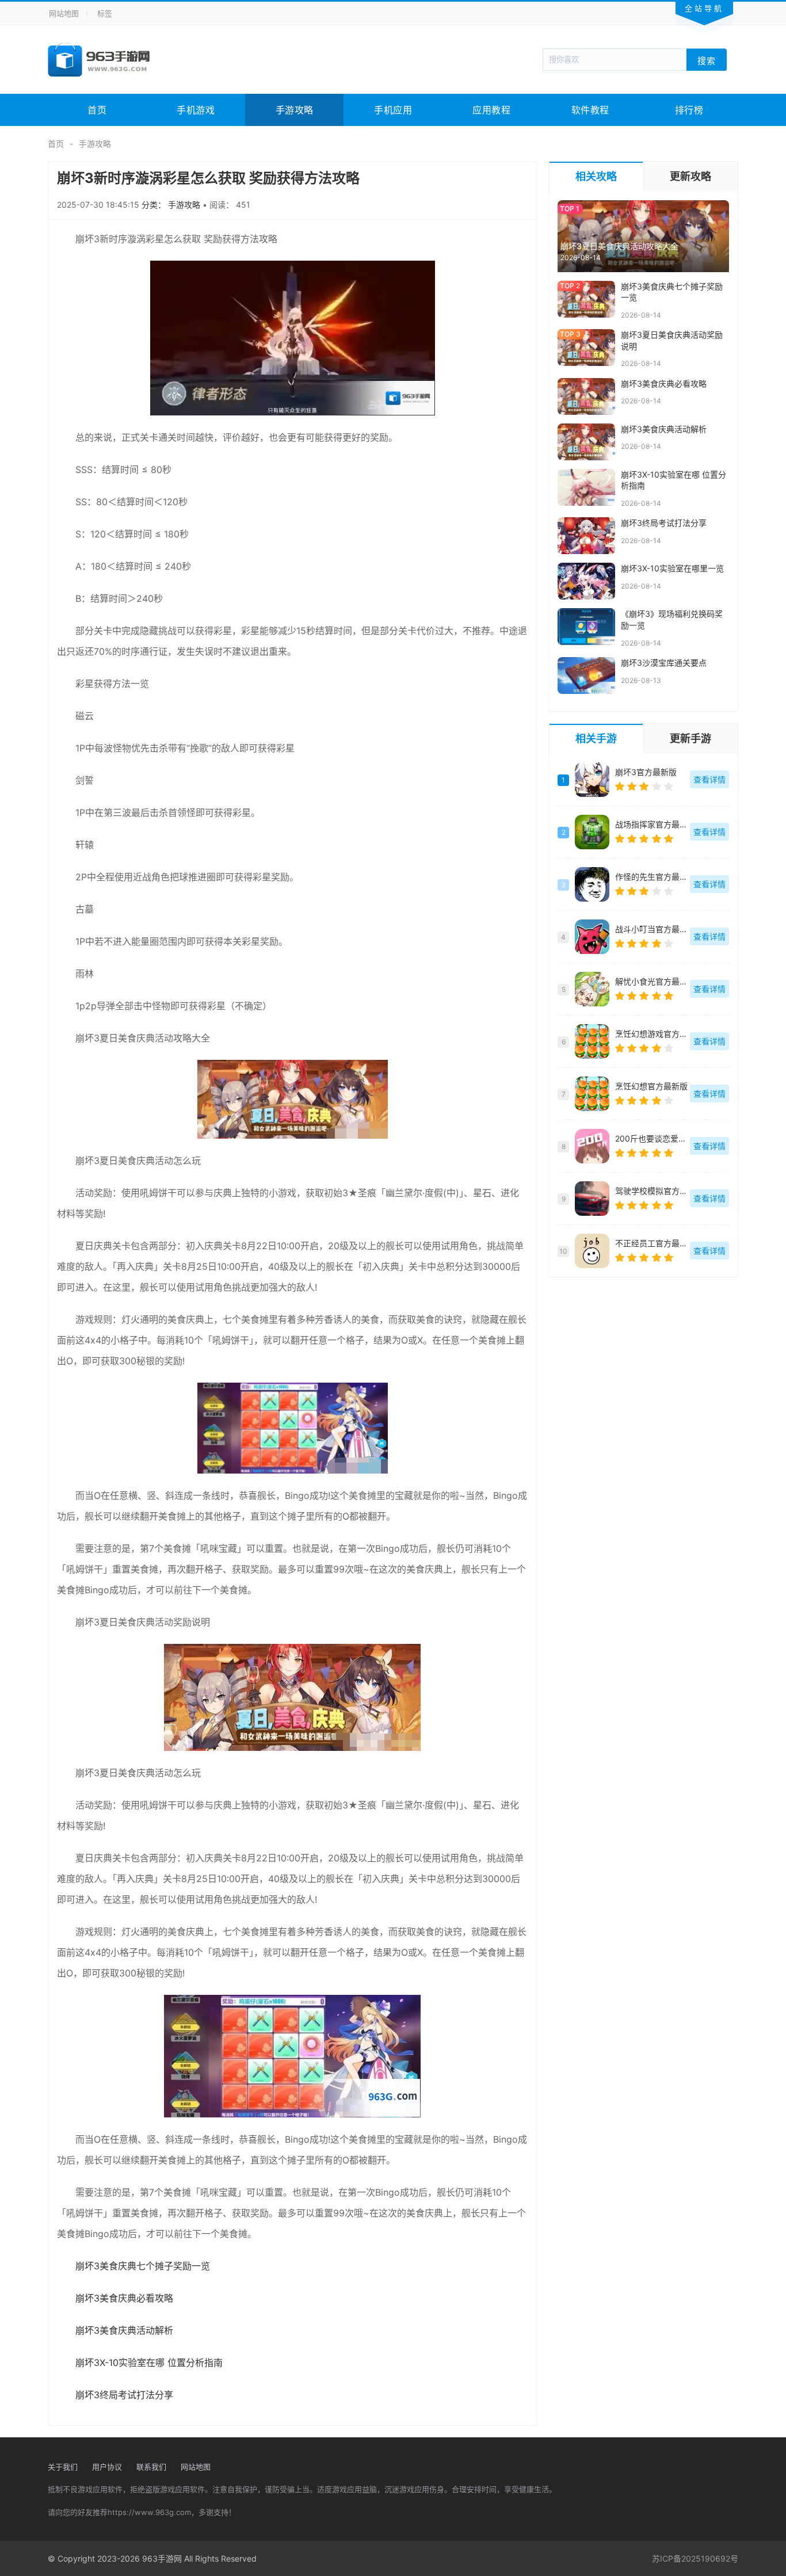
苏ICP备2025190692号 (695, 2558)
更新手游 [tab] (690, 739)
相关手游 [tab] (596, 739)
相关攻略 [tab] (596, 176)
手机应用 (393, 110)
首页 (97, 110)
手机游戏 (196, 110)
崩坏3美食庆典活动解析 (124, 2330)
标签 (105, 13)
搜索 (707, 60)
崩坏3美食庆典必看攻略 (124, 2298)
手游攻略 (295, 110)
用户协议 (107, 2467)
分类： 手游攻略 (172, 205)
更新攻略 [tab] (690, 176)
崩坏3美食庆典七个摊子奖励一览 (143, 2266)
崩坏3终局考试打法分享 (124, 2395)
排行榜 (689, 110)
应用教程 (491, 110)
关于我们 (63, 2467)
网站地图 (64, 13)
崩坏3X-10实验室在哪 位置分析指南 (149, 2363)
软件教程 (590, 110)
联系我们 (151, 2467)
